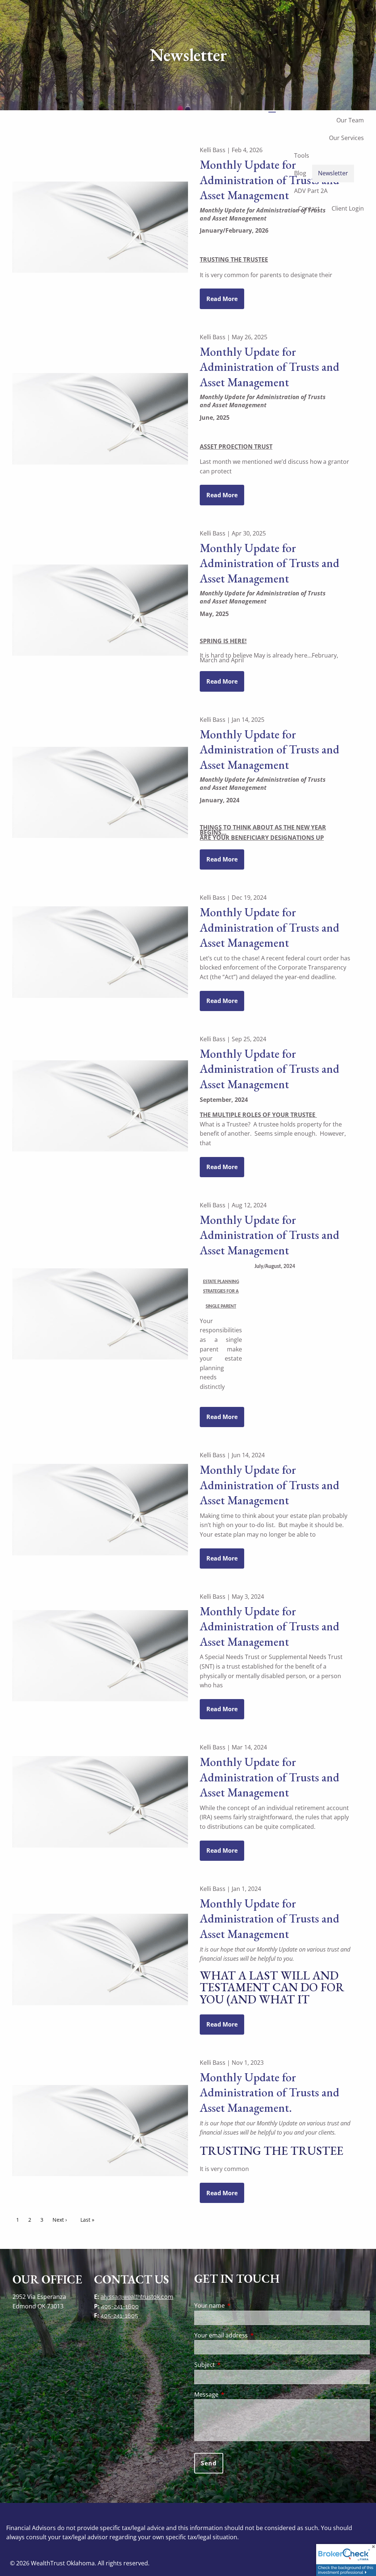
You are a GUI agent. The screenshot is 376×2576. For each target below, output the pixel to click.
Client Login (348, 208)
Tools (302, 155)
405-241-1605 (119, 2316)
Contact (309, 208)
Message (236, 2394)
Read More (222, 299)
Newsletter (333, 173)
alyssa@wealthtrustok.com (137, 2297)
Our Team (350, 120)
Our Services (346, 138)
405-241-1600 (120, 2306)
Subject (234, 2365)
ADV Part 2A (311, 191)
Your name (239, 2305)
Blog (300, 173)
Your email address (251, 2335)
